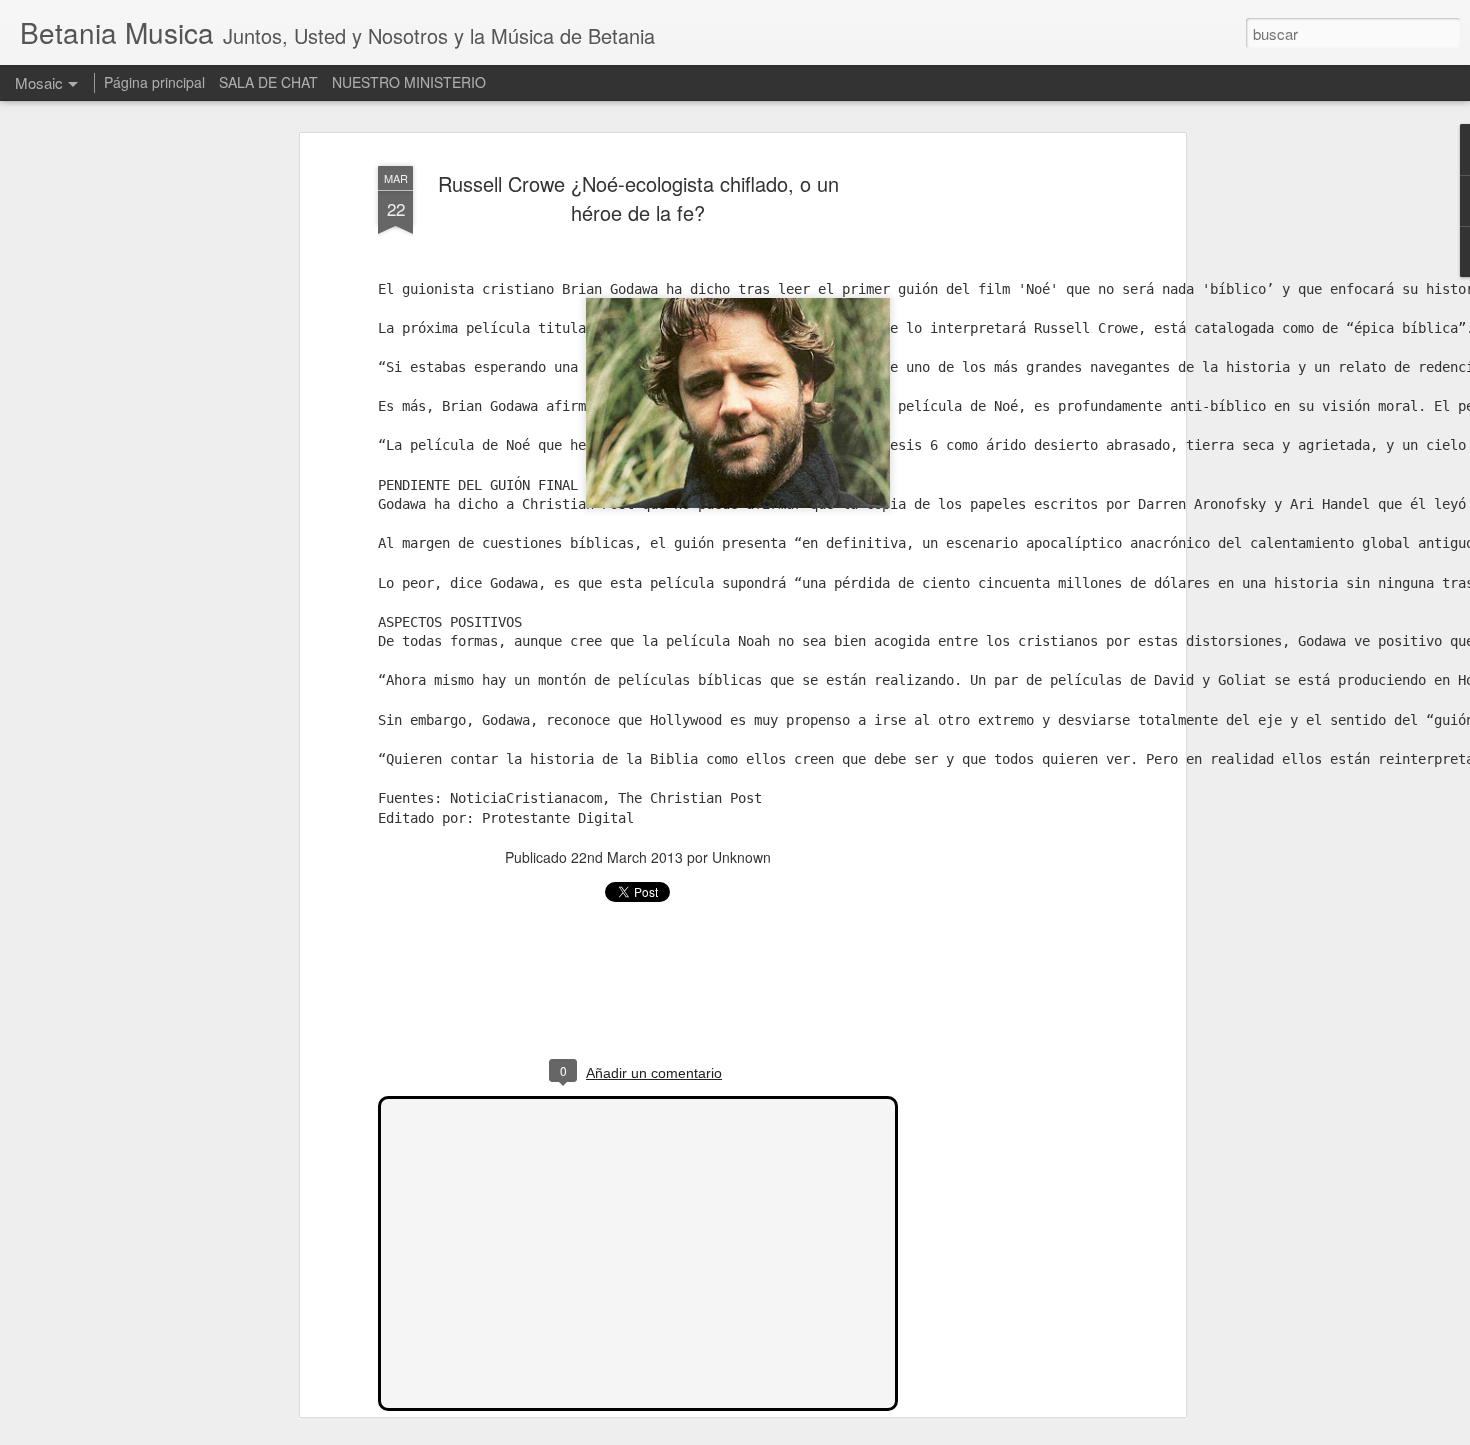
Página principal (154, 82)
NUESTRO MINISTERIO (409, 82)
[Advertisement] (1008, 471)
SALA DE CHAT (268, 82)
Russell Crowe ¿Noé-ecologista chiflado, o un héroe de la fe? (638, 199)
